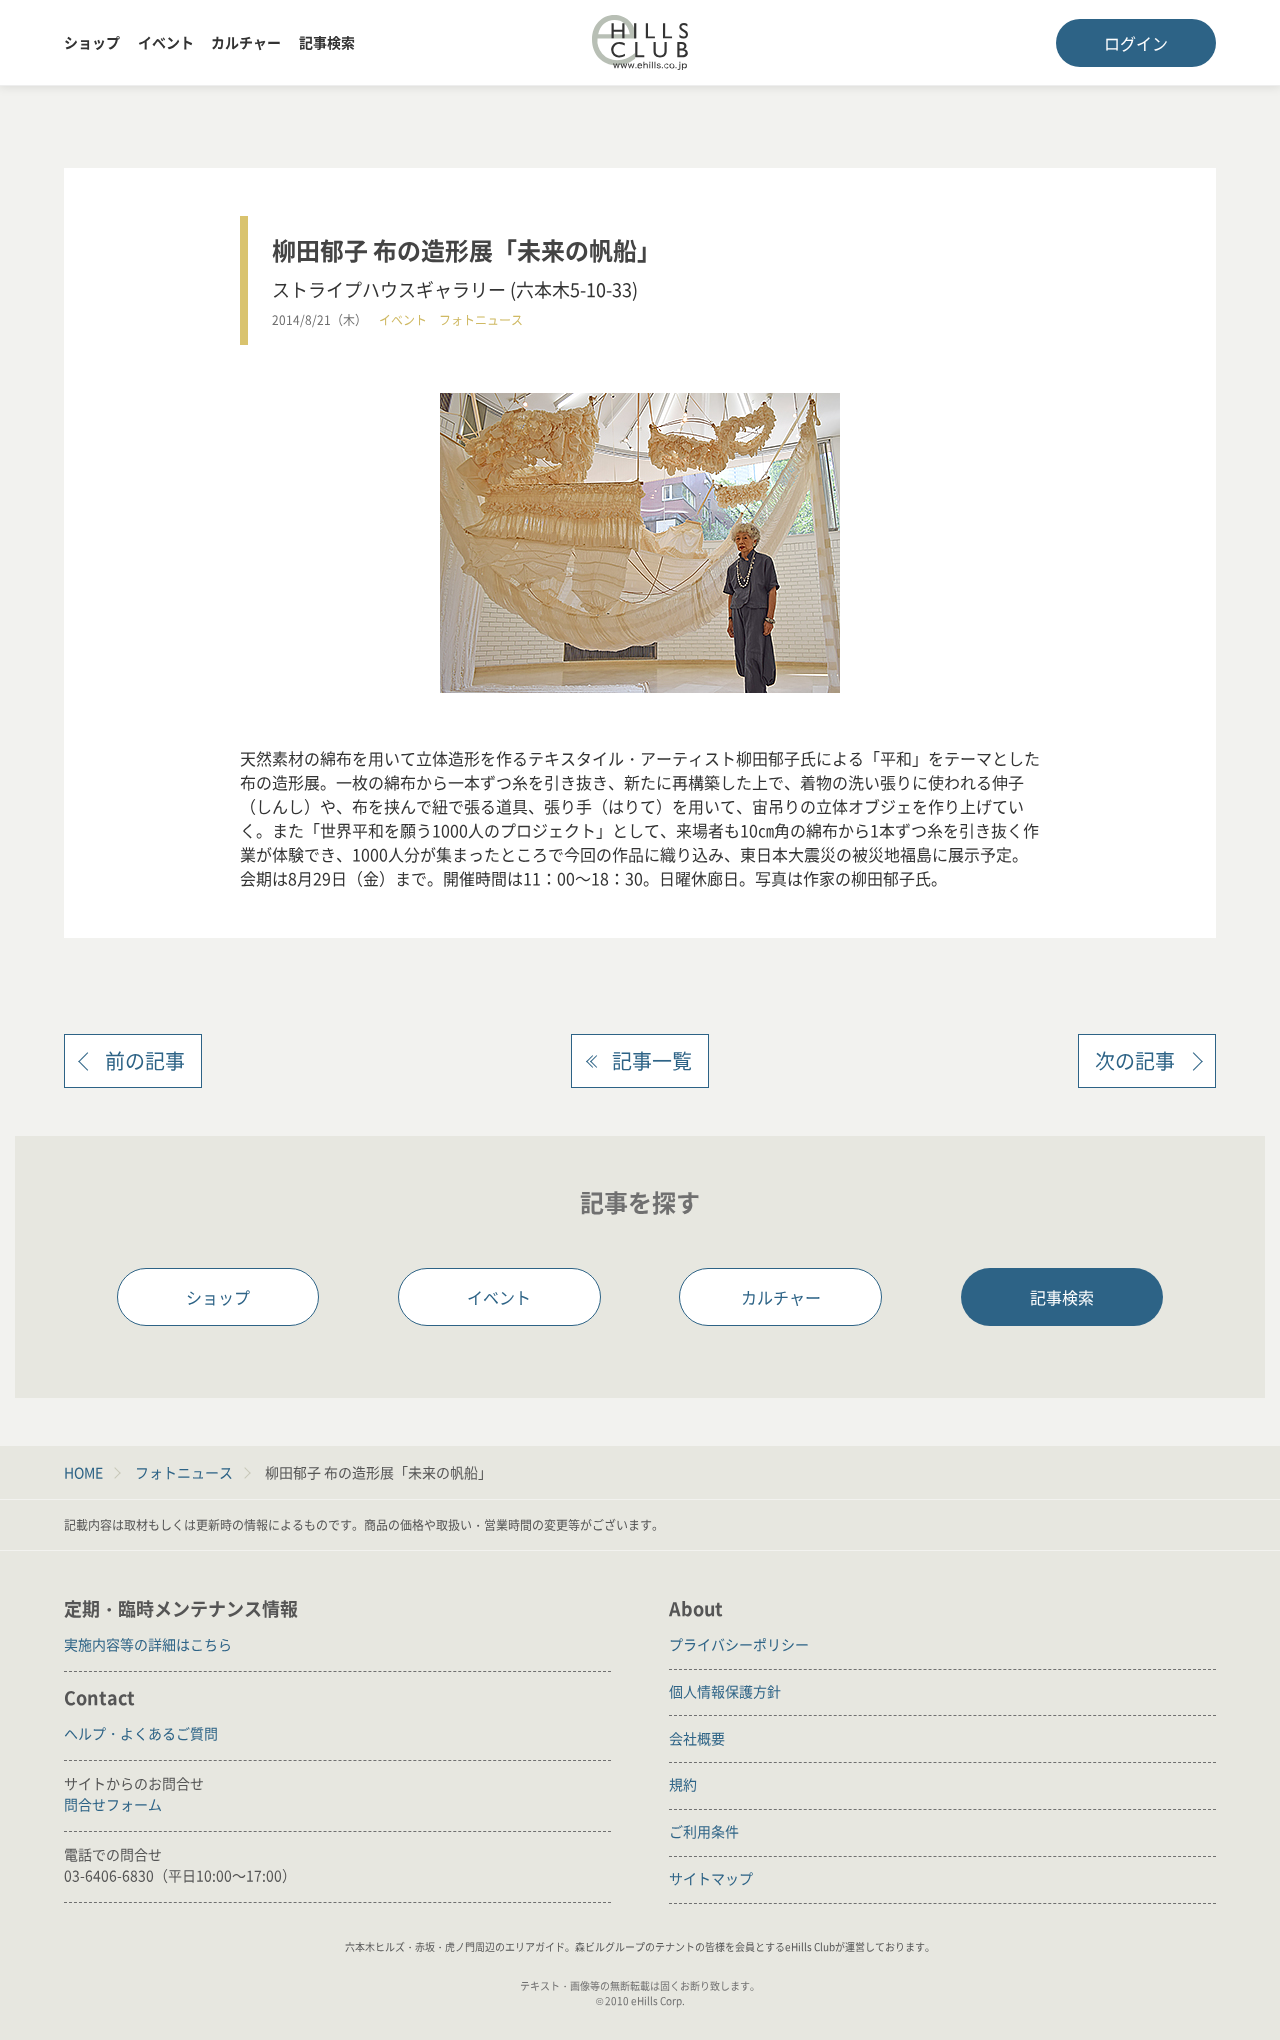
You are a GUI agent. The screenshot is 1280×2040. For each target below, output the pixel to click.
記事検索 (327, 42)
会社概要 (697, 1738)
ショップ (92, 42)
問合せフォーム (113, 1804)
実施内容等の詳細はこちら (148, 1644)
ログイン (1136, 43)
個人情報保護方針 (725, 1691)
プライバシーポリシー (739, 1644)
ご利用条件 (704, 1831)
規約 (683, 1784)
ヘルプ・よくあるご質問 (141, 1733)
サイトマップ (711, 1878)
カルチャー (246, 42)
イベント (166, 42)
